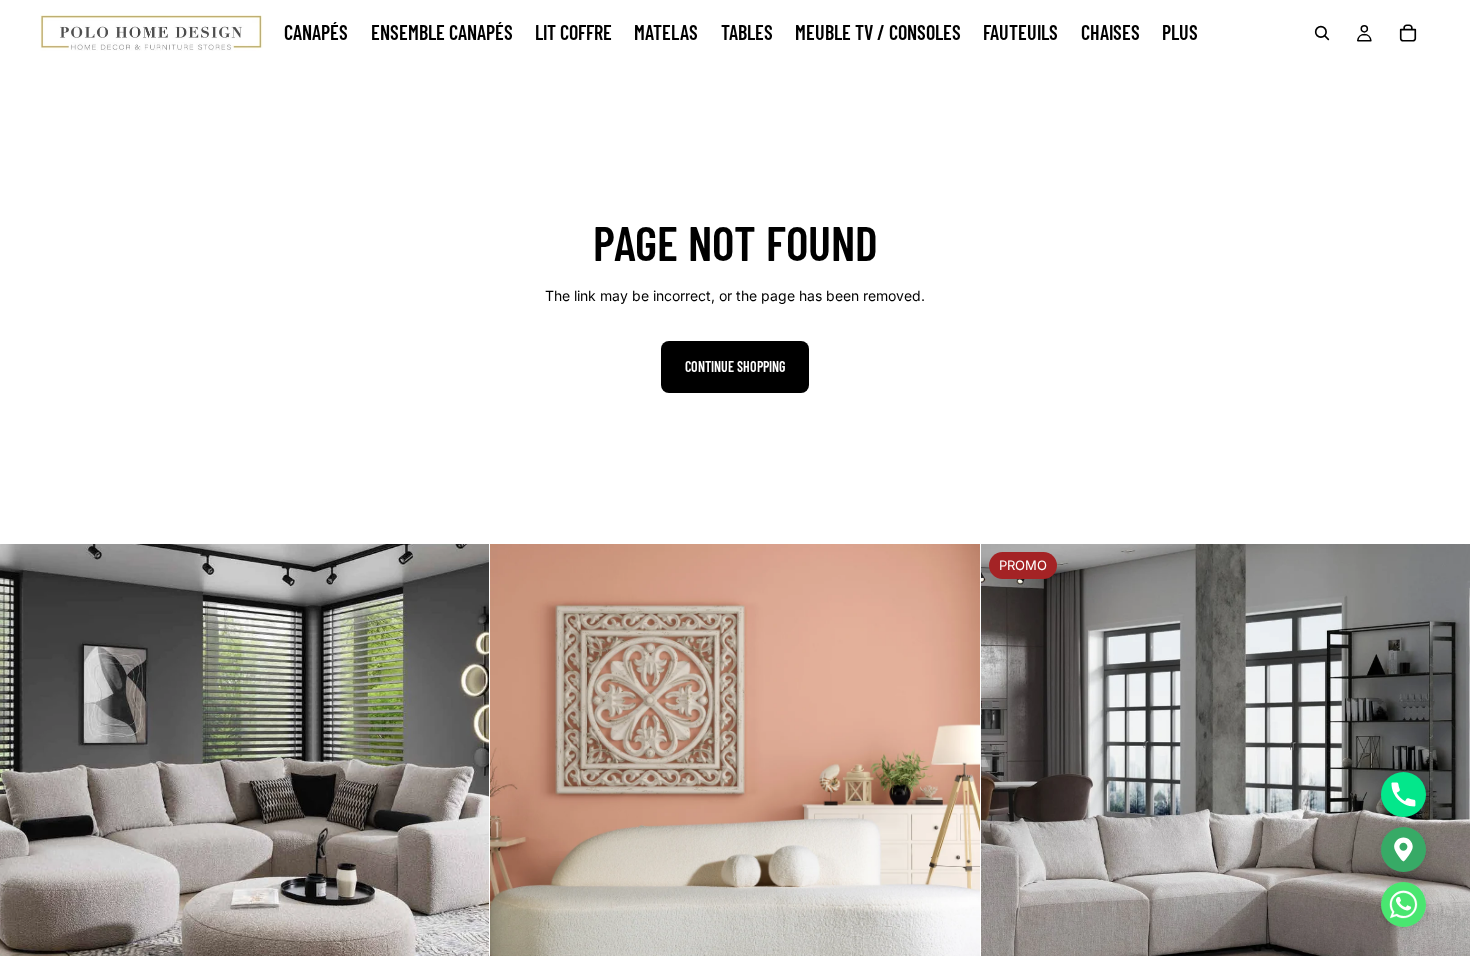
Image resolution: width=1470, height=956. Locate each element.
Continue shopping (735, 366)
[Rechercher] (1322, 33)
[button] (1403, 904)
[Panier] (1408, 33)
